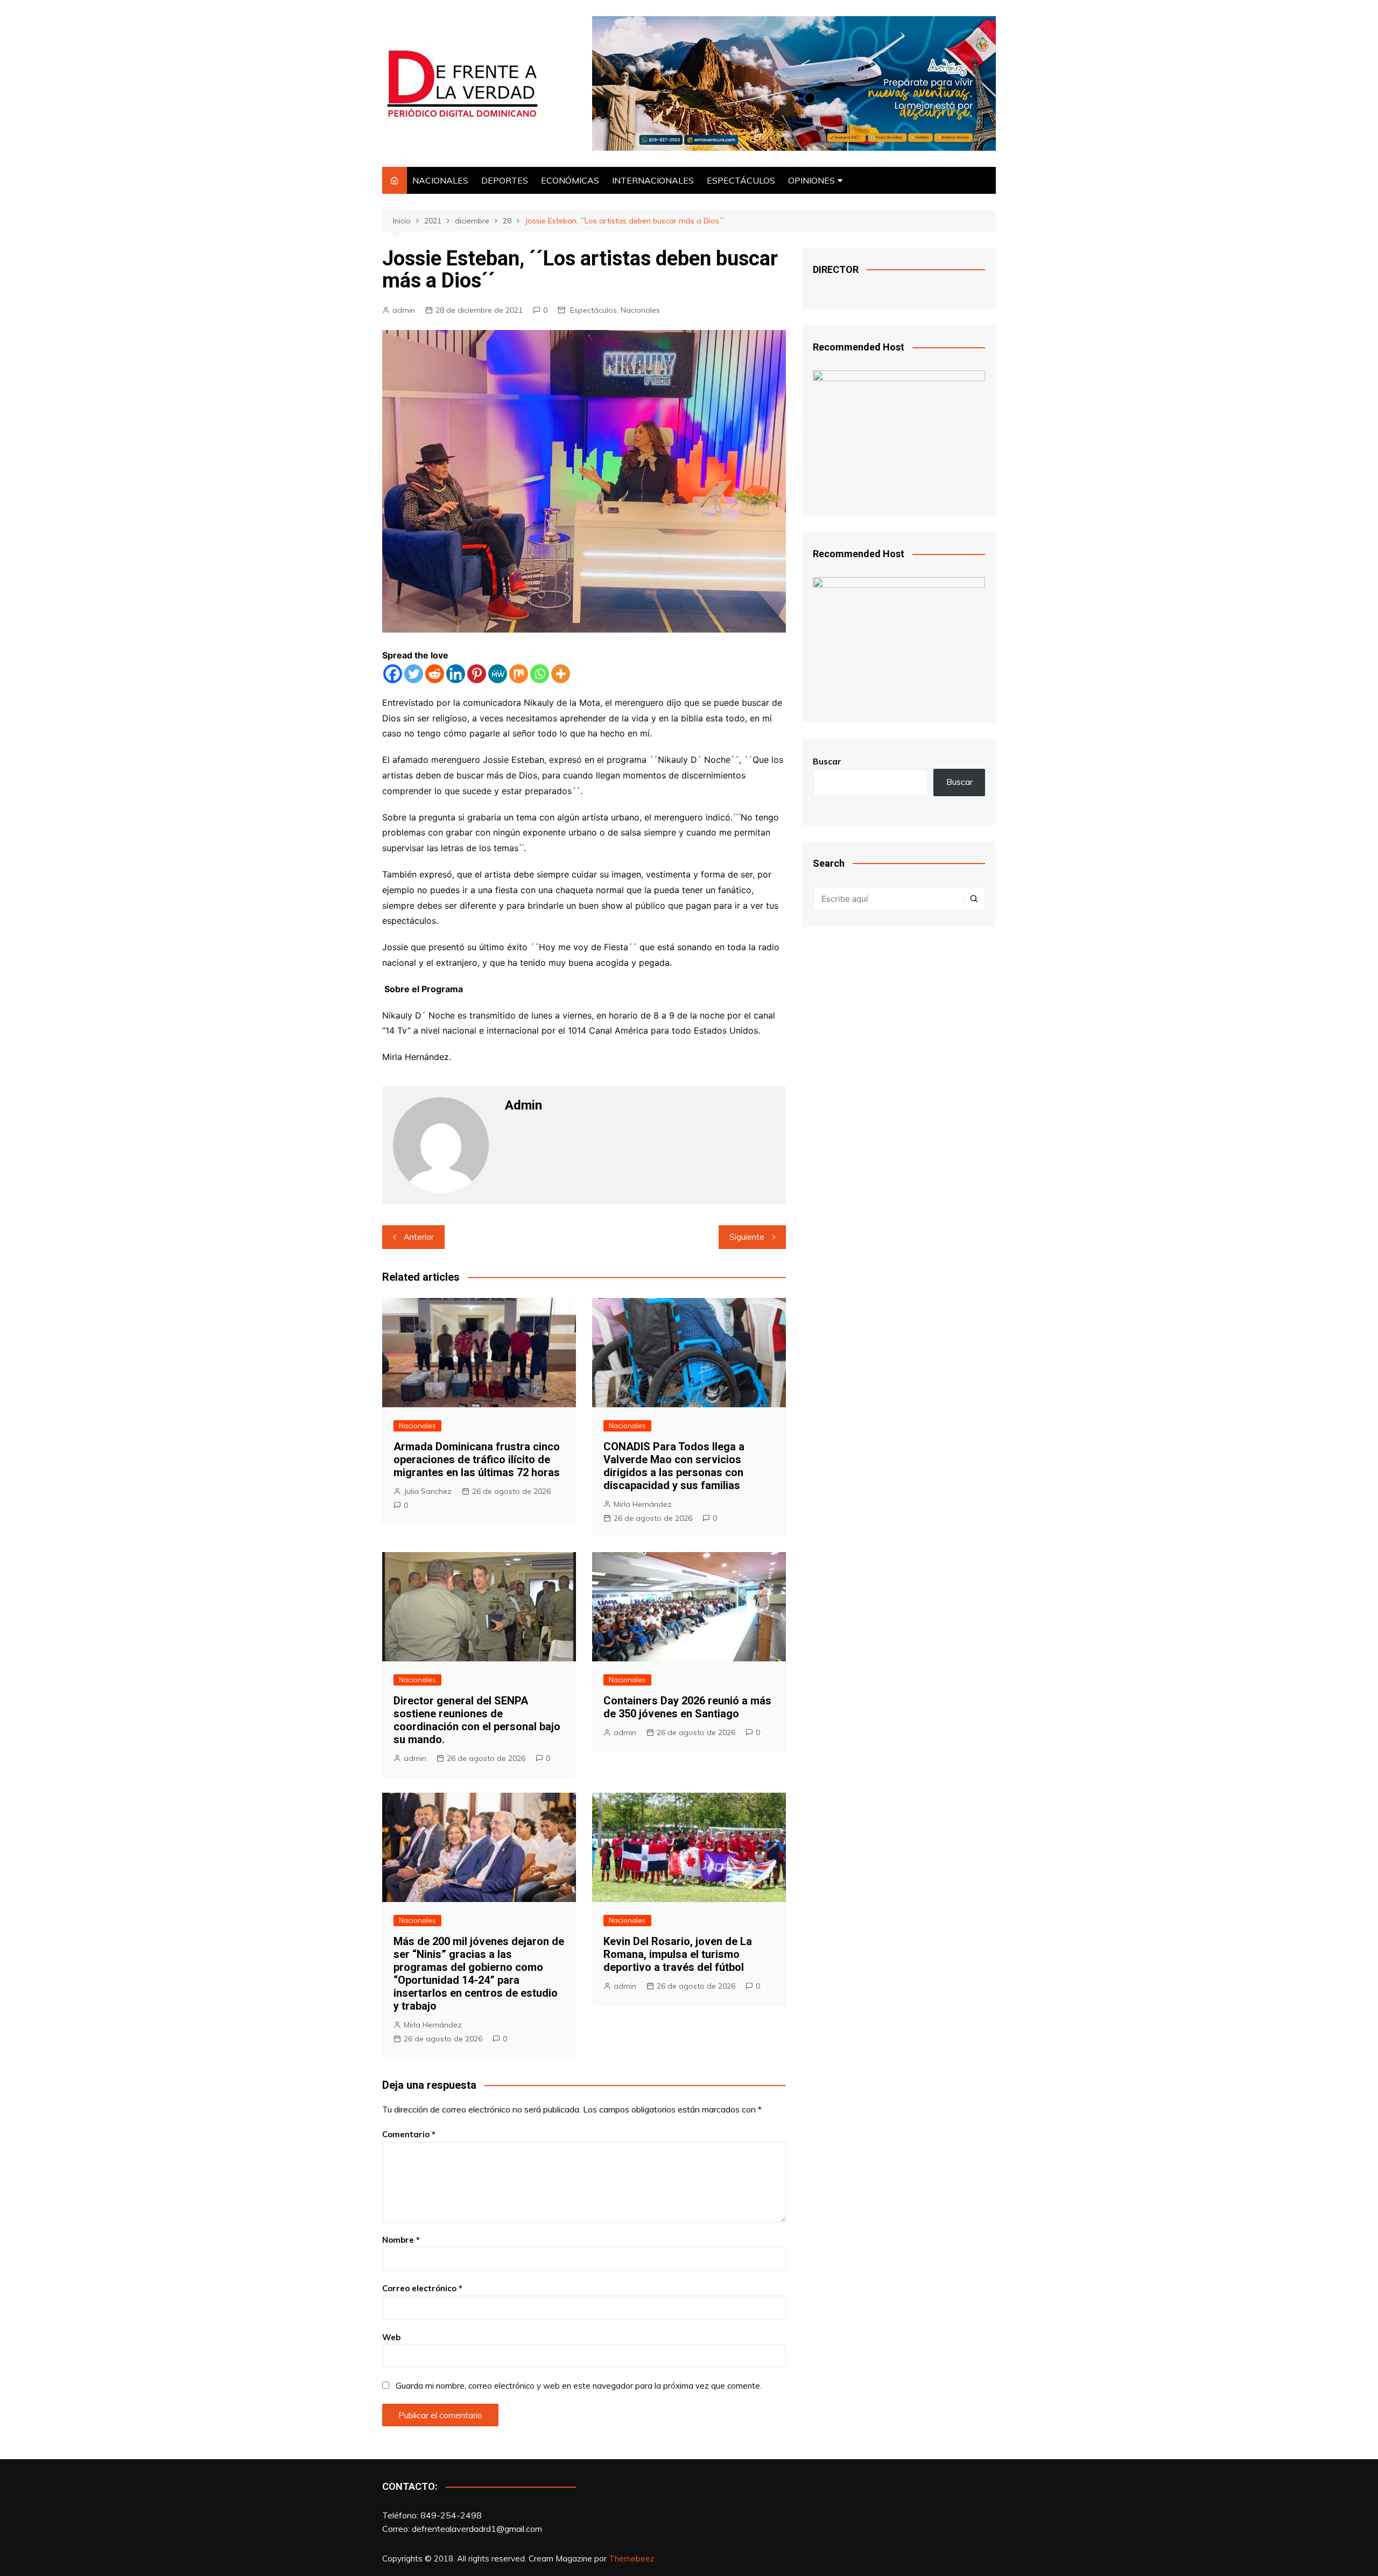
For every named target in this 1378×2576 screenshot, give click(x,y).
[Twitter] (414, 674)
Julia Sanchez (428, 1491)
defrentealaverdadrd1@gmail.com (477, 2529)
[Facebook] (393, 674)
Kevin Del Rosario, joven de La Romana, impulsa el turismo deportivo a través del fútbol (678, 1954)
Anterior (419, 1237)
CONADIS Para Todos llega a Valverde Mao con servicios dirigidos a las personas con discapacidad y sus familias (674, 1466)
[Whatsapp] (540, 674)
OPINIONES (811, 180)
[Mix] (519, 674)
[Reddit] (435, 674)
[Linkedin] (456, 674)
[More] (561, 674)
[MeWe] (498, 674)
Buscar (827, 761)
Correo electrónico (422, 2288)
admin (404, 310)
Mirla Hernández (643, 1504)
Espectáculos (593, 310)
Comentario (409, 2134)
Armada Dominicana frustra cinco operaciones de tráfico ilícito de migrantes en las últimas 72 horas (477, 1459)
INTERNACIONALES (653, 180)
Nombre (401, 2240)
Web (391, 2337)
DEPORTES (505, 180)
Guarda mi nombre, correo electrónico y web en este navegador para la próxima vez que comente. (579, 2386)
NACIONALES (440, 180)
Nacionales (640, 310)
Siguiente (747, 1237)
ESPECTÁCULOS (741, 180)
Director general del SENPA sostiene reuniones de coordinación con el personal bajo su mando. (477, 1720)
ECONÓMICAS (570, 180)
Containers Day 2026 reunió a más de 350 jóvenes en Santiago (687, 1707)
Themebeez (632, 2559)
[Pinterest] (477, 674)
